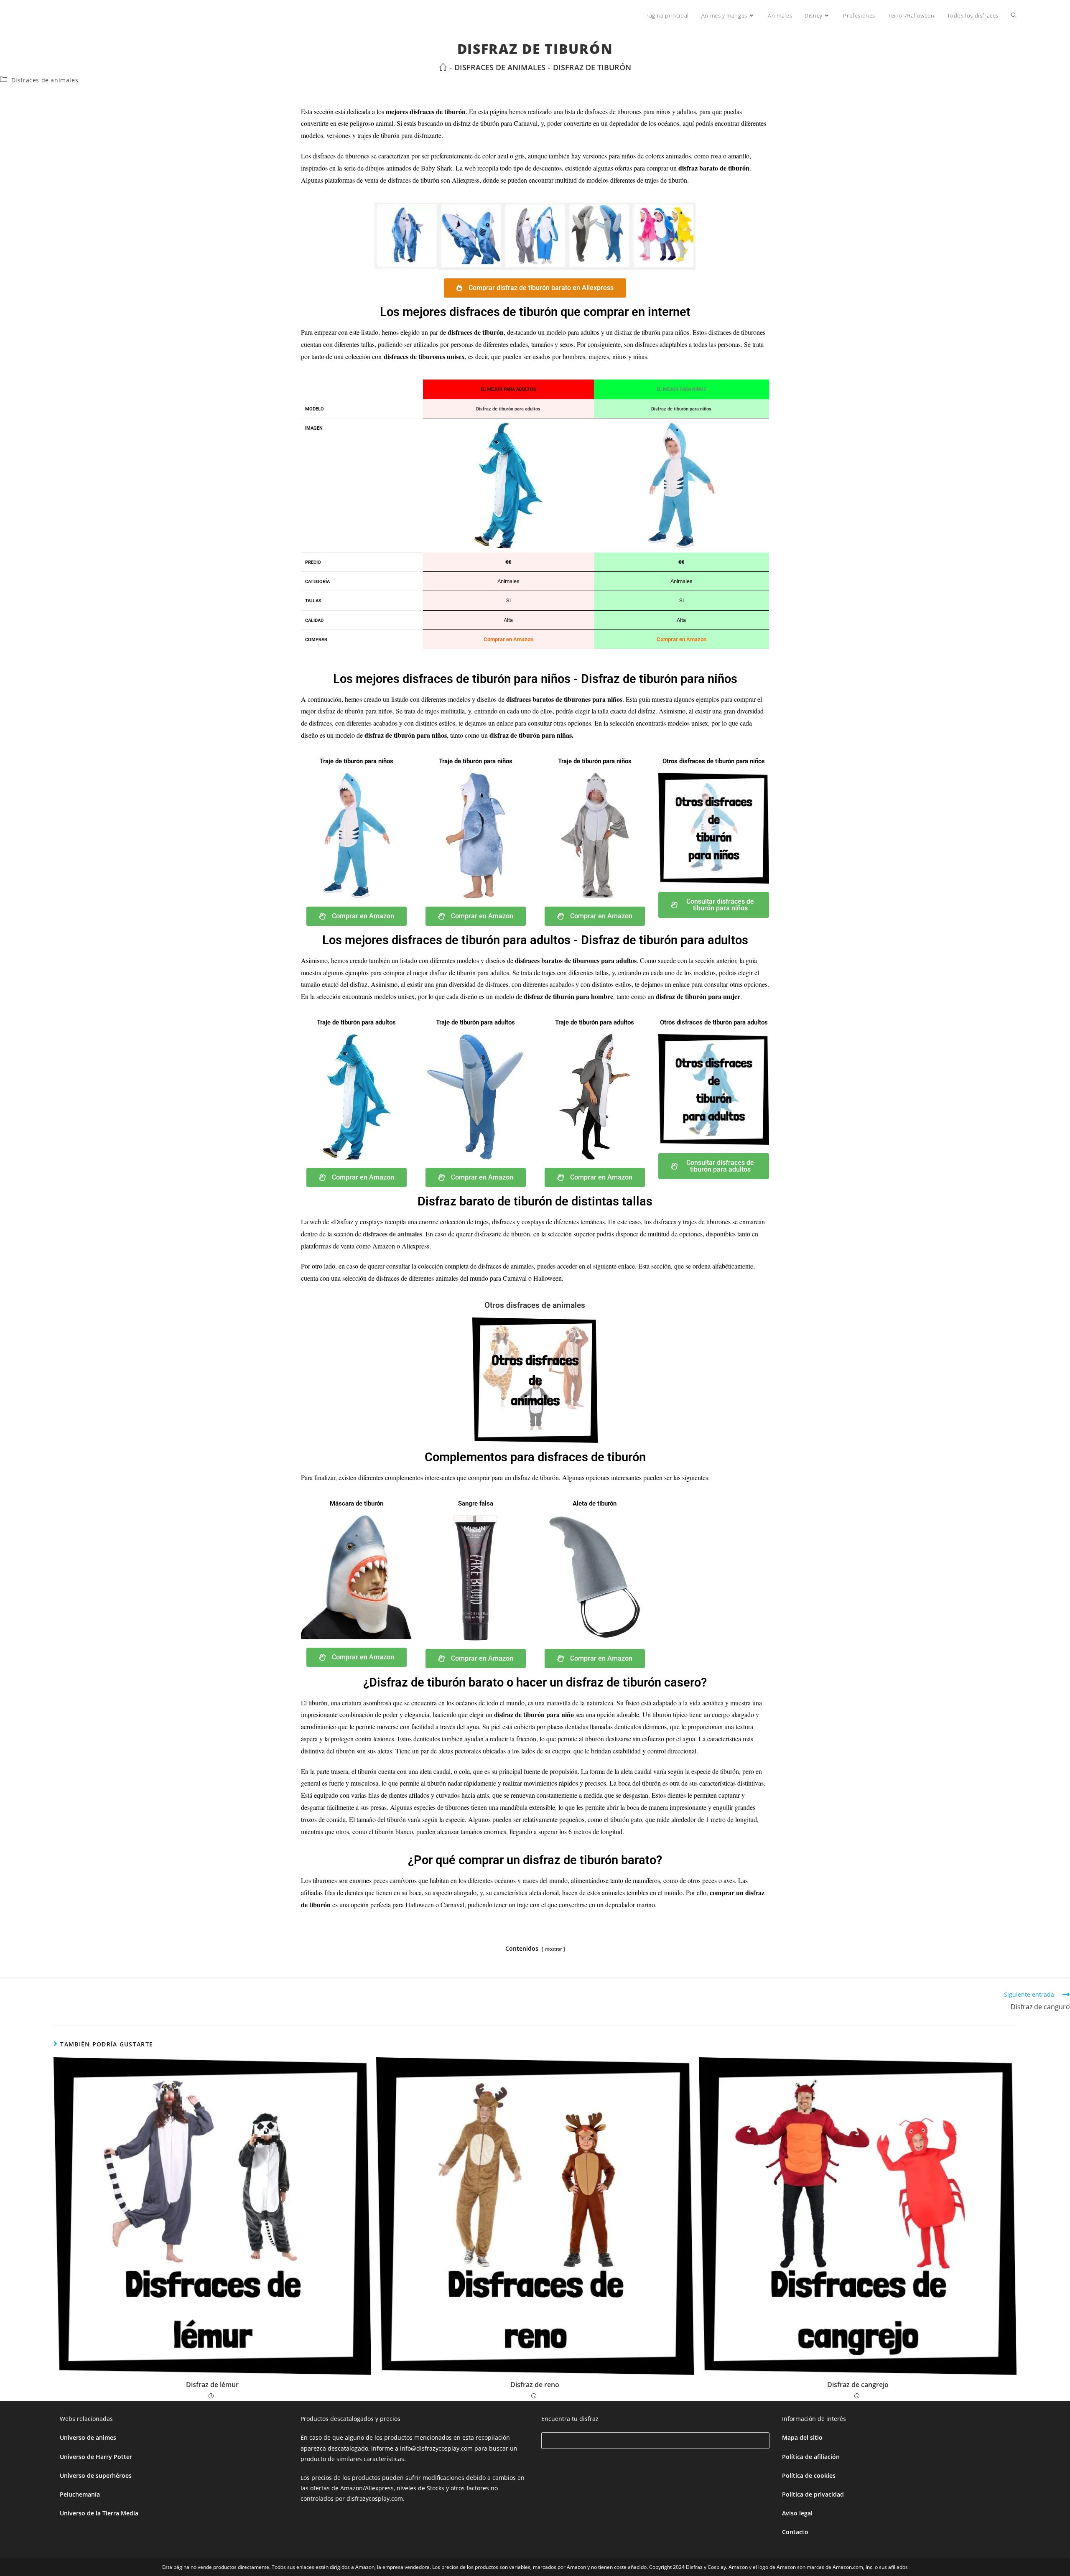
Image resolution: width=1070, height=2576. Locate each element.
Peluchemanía (80, 2494)
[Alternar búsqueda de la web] (1014, 15)
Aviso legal (797, 2513)
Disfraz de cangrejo (858, 2385)
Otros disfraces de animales (535, 1305)
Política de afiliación (811, 2457)
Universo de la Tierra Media (99, 2513)
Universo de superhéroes (96, 2475)
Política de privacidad (813, 2494)
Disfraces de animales (45, 80)
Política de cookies (809, 2475)
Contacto (795, 2532)
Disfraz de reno (535, 2385)
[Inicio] (443, 67)
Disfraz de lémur (212, 2385)
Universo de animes (88, 2437)
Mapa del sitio (802, 2437)
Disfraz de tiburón (592, 67)
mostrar (553, 1949)
